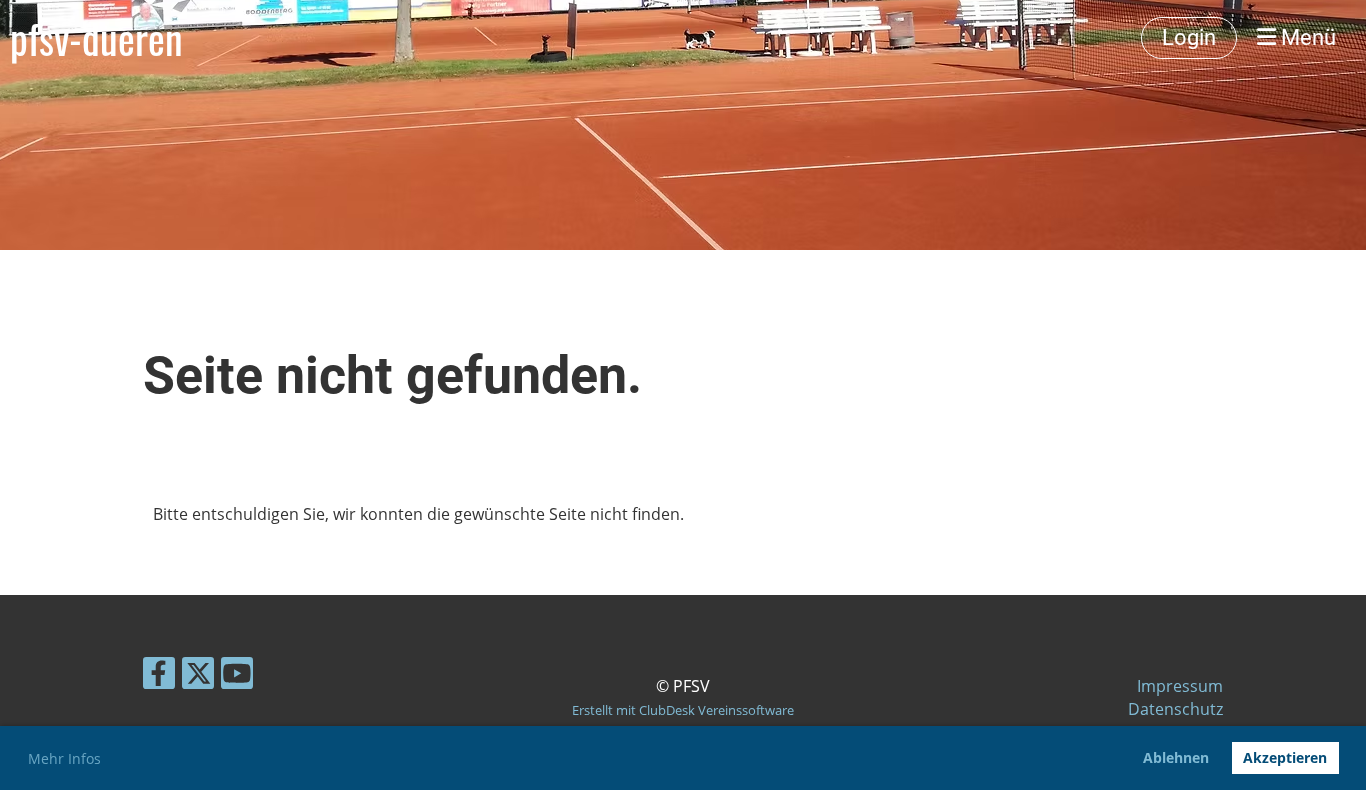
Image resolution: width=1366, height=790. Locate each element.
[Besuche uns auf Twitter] (198, 676)
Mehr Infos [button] (64, 758)
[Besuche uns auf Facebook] (159, 676)
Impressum (1180, 686)
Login (1189, 37)
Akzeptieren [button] (1285, 757)
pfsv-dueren (96, 38)
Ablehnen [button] (1176, 757)
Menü (1306, 37)
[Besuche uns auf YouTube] (237, 676)
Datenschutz (1175, 709)
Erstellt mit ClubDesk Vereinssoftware (683, 710)
